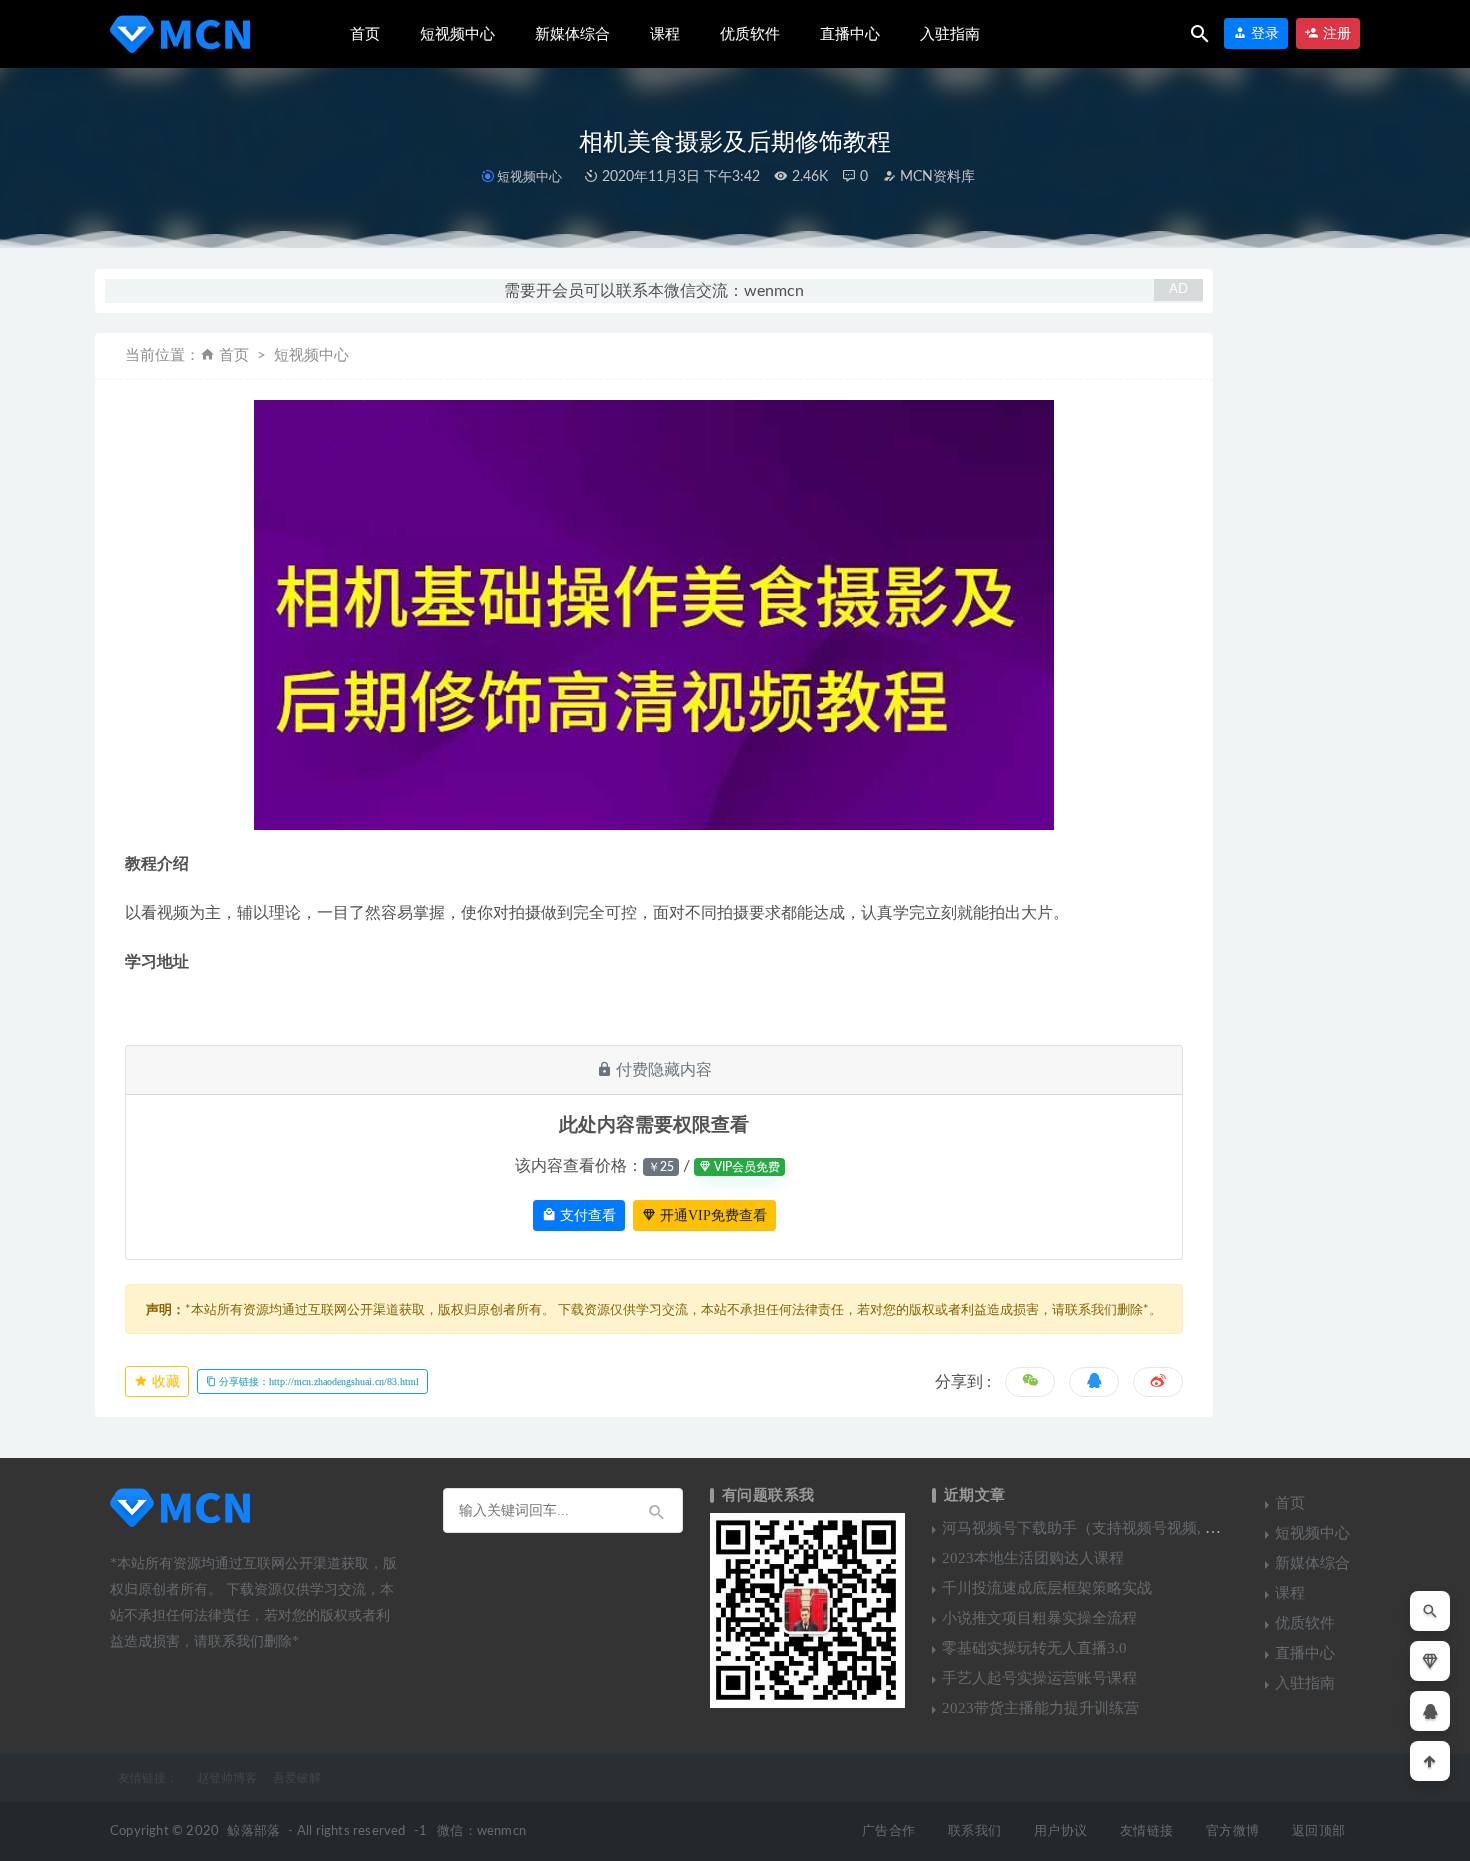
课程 (665, 34)
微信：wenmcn (481, 1831)
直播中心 (850, 34)
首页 (365, 34)
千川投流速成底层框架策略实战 (1047, 1588)
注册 (1335, 33)
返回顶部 (1318, 1831)
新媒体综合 (572, 34)
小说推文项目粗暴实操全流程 (1039, 1618)
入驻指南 (950, 34)
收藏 (164, 1381)
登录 (1263, 33)
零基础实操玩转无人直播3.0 (1034, 1648)
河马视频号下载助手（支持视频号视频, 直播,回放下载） (1128, 1528)
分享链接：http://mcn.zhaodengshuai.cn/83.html (317, 1381)
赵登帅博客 (227, 1778)
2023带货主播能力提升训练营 (1040, 1708)
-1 (420, 1831)
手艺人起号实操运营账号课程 (1039, 1678)
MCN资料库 (935, 177)
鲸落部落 (253, 1831)
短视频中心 (457, 34)
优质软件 (750, 34)
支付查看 (586, 1215)
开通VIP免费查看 (711, 1215)
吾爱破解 (297, 1778)
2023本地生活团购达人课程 (1033, 1558)
